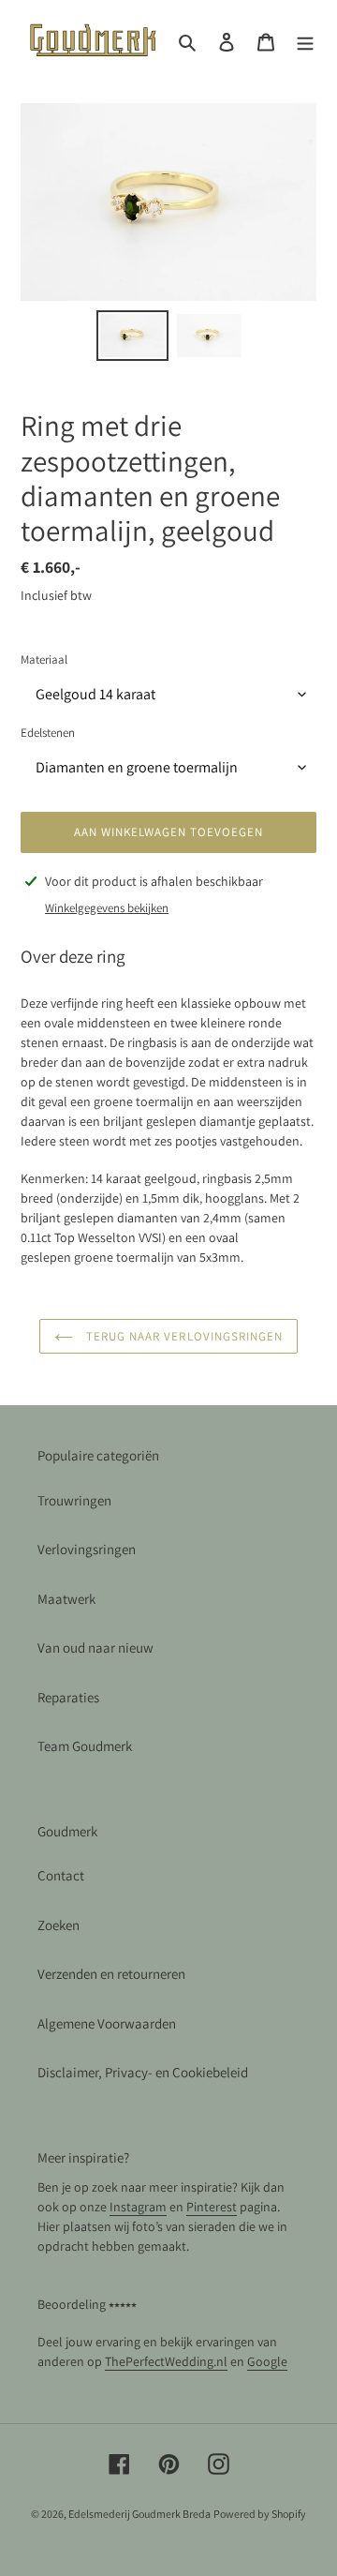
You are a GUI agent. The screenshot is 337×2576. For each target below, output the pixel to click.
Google (267, 2361)
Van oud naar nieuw (95, 1647)
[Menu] (305, 41)
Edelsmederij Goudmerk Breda (139, 2514)
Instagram (138, 2207)
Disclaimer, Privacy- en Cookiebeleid (143, 2072)
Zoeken (59, 1925)
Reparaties (68, 1697)
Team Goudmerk (85, 1746)
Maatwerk (66, 1599)
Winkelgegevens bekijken (107, 908)
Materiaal (44, 659)
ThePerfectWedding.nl (166, 2361)
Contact (61, 1875)
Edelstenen (48, 733)
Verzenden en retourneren (111, 1974)
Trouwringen (74, 1500)
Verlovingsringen (87, 1549)
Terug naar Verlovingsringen (183, 1336)
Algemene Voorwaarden (107, 2023)
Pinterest (212, 2207)
